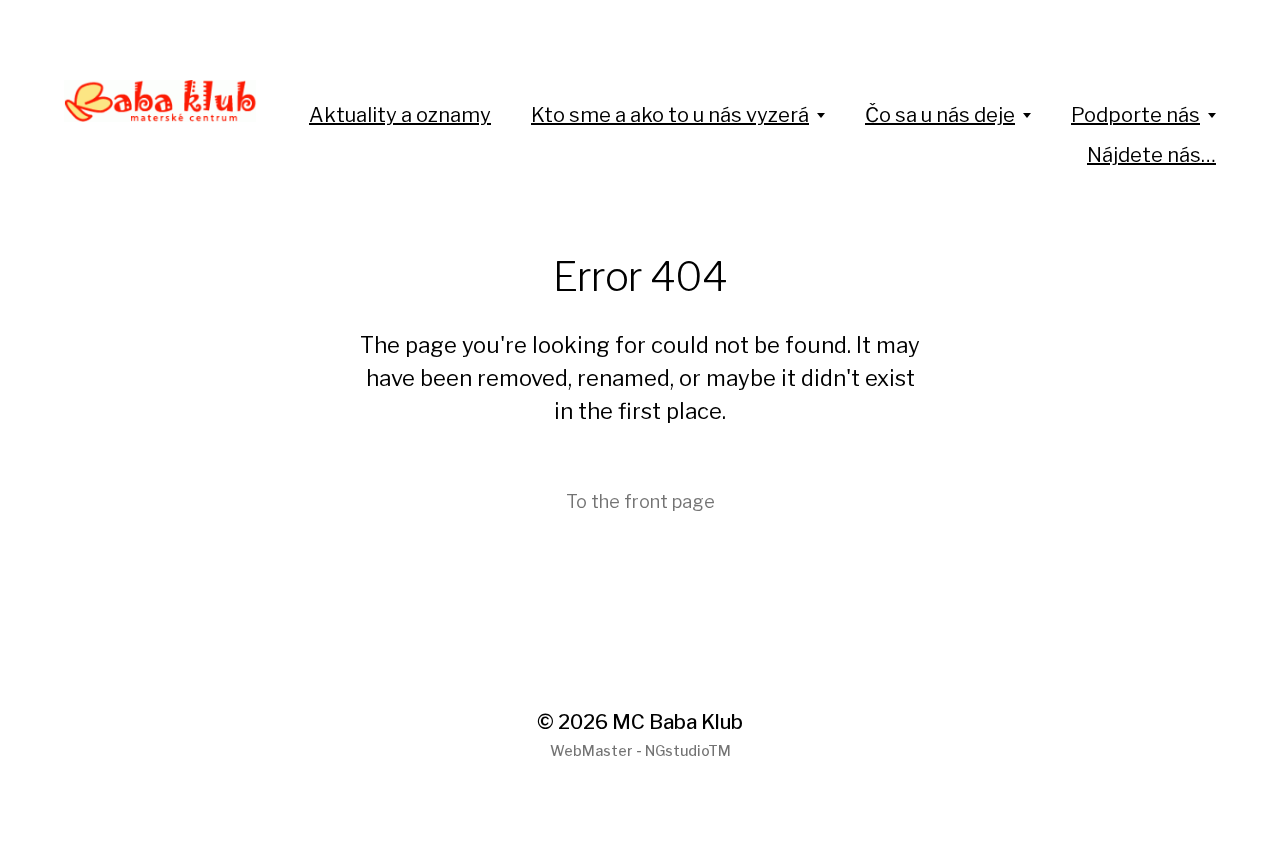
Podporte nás (1135, 115)
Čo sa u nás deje (940, 115)
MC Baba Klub (677, 722)
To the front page (640, 501)
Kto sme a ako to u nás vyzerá (670, 115)
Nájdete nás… (1151, 155)
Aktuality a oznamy (400, 115)
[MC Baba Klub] (160, 101)
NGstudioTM (688, 750)
